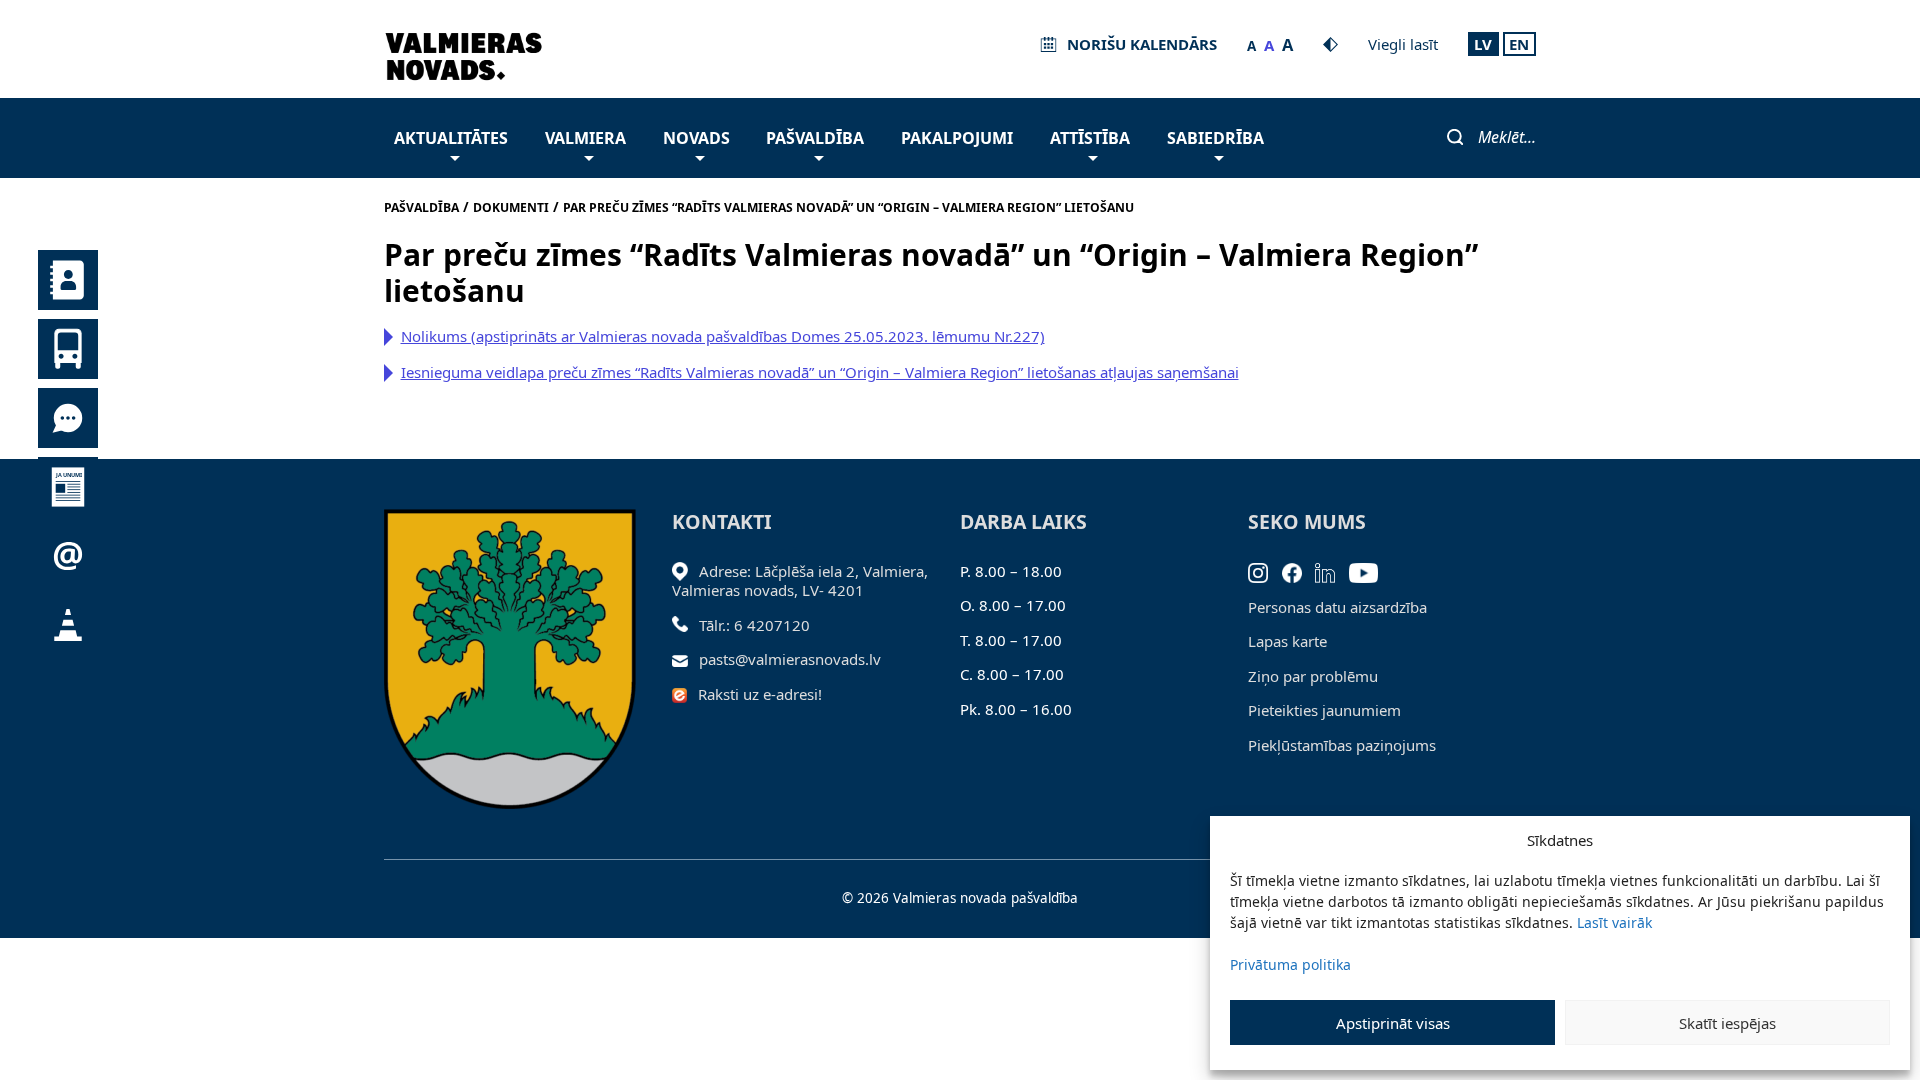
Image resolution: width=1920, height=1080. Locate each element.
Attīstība (1090, 138)
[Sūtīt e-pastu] (685, 659)
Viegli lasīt (1403, 44)
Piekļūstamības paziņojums (1342, 745)
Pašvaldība (815, 138)
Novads (696, 138)
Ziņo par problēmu (1313, 676)
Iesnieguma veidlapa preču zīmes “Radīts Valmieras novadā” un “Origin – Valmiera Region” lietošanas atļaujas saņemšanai (820, 372)
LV (1483, 44)
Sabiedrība (1215, 138)
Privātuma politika (1290, 964)
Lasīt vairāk (1614, 922)
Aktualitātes (451, 138)
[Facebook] (1299, 571)
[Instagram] (1265, 571)
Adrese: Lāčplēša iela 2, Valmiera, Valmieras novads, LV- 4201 (800, 581)
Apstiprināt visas (1393, 1023)
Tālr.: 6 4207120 (754, 625)
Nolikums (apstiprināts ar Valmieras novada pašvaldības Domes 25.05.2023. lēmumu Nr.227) (723, 336)
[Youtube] (1370, 571)
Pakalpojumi (957, 138)
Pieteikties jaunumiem (1324, 710)
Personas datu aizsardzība (1337, 607)
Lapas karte (1287, 641)
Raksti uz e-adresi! (760, 694)
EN (1519, 44)
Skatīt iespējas (1727, 1023)
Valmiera (585, 138)
